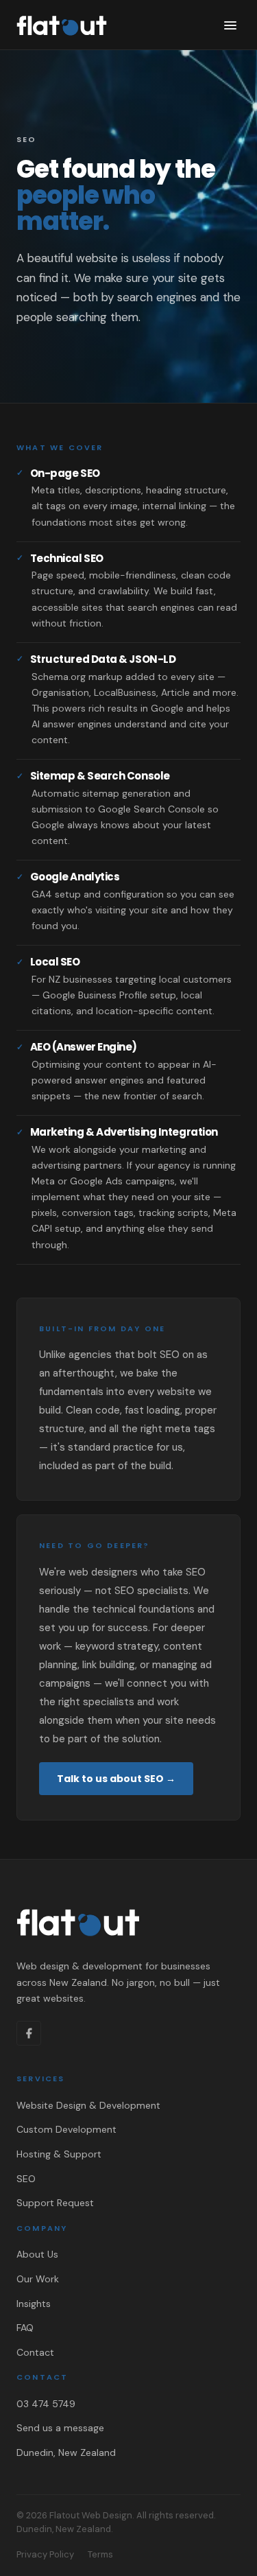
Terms (100, 2554)
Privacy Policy (45, 2554)
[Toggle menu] (230, 25)
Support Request (55, 2203)
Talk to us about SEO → (116, 1779)
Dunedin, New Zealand (66, 2452)
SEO (26, 2179)
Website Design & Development (88, 2105)
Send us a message (60, 2428)
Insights (34, 2304)
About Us (37, 2254)
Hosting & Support (59, 2154)
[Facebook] (29, 2033)
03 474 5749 (46, 2404)
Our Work (38, 2279)
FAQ (25, 2328)
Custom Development (66, 2129)
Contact (35, 2352)
